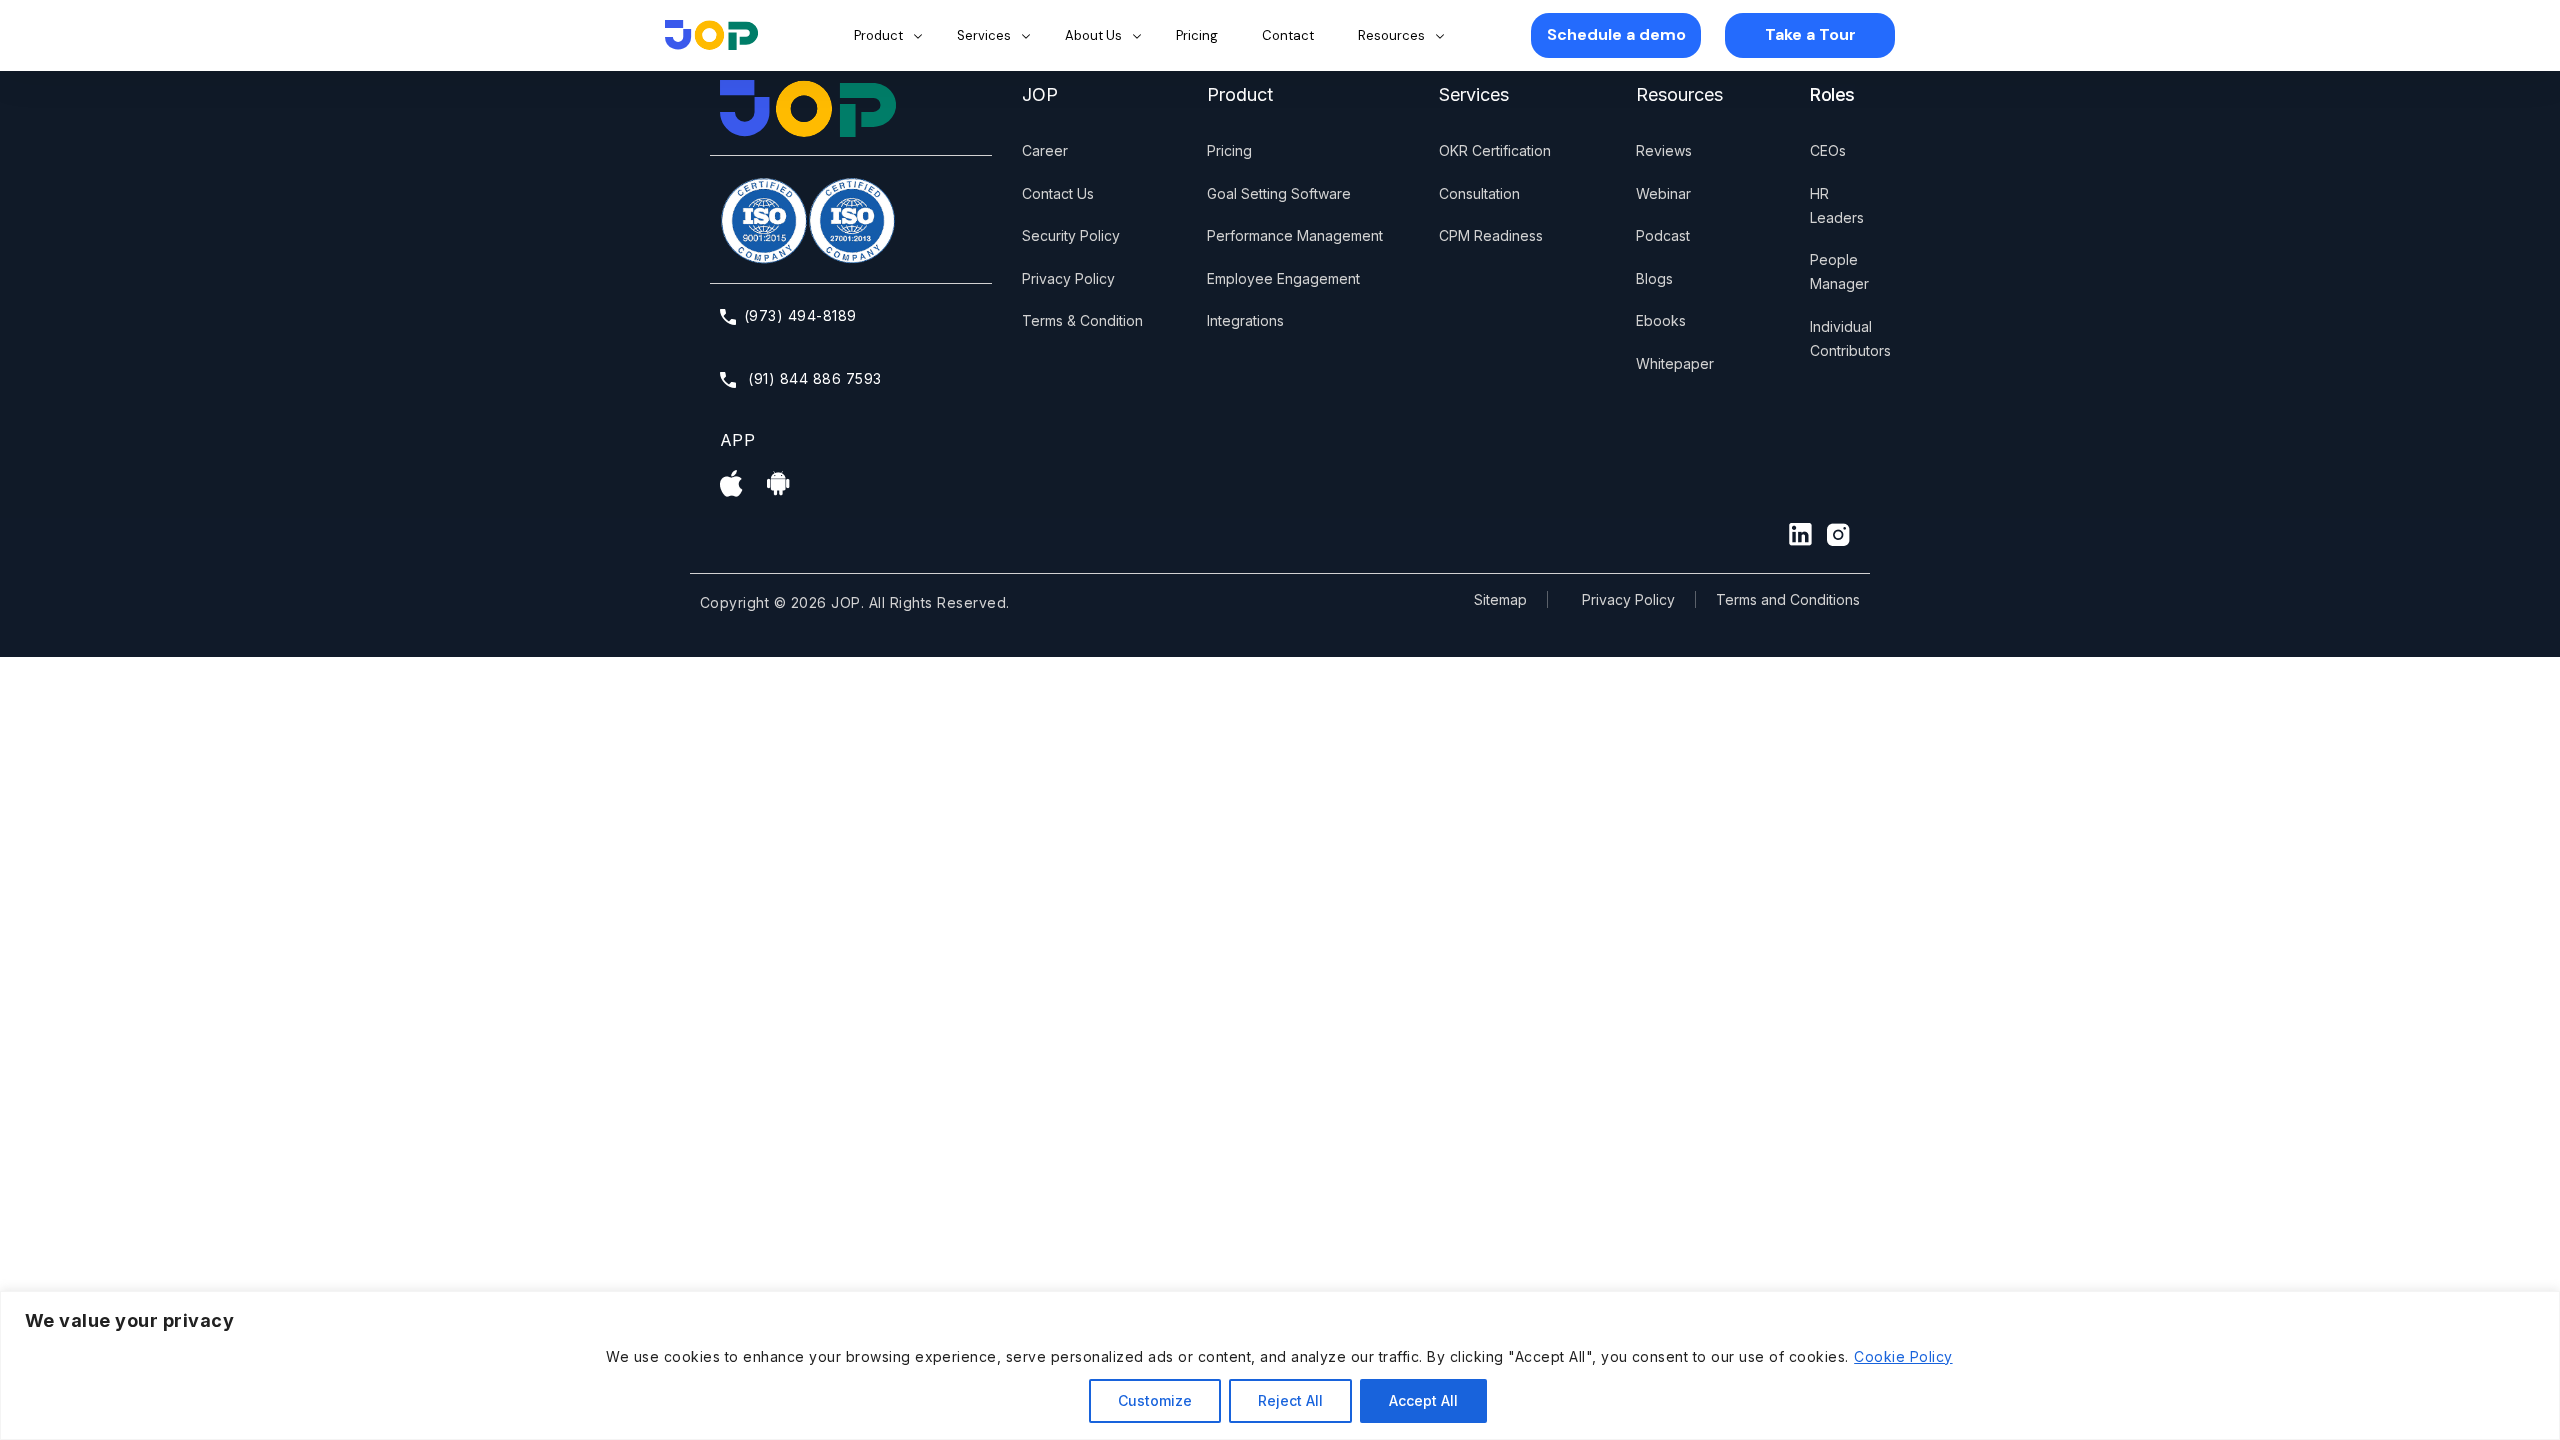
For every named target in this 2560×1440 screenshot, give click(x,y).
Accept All (1423, 1400)
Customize (1155, 1400)
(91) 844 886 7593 (813, 378)
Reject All (1290, 1400)
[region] (1280, 1365)
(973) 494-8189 (800, 315)
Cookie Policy (1903, 1356)
